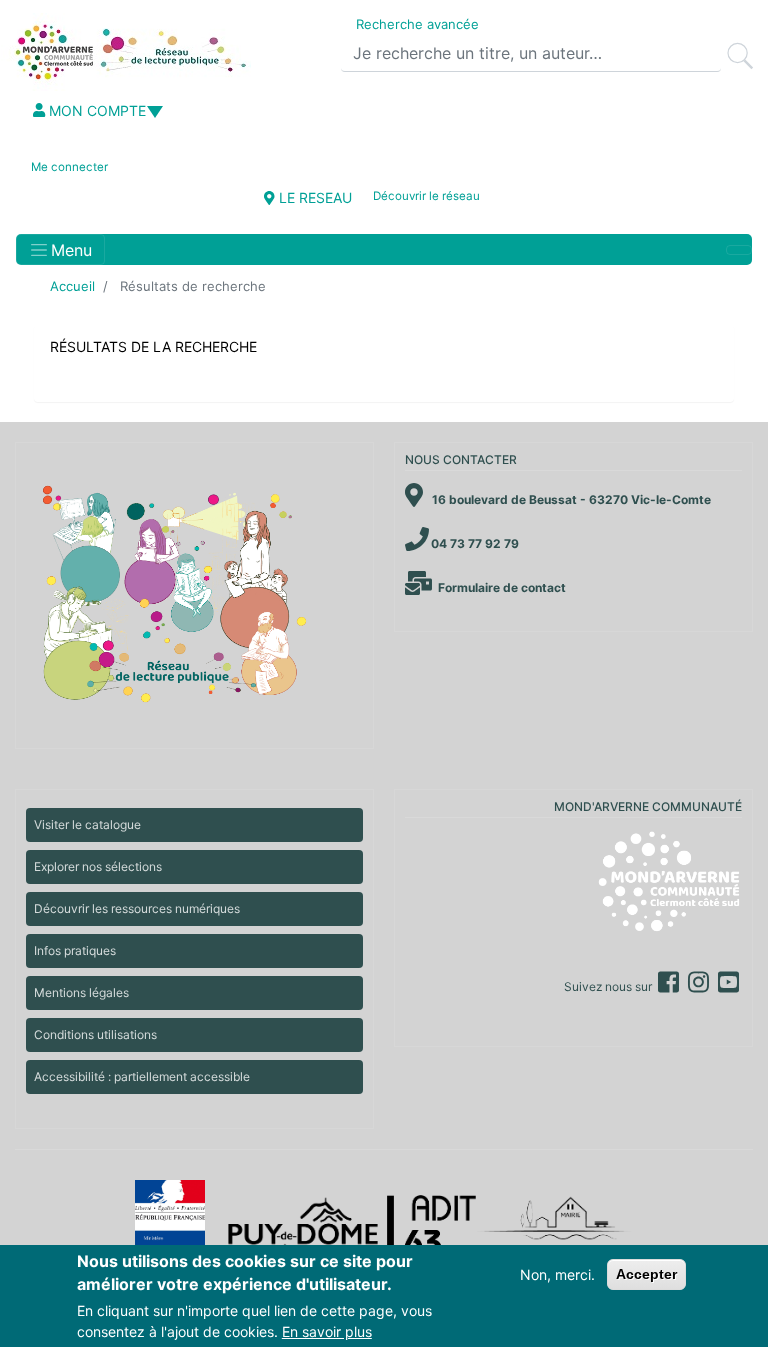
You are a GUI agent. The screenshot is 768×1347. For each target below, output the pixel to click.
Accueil (72, 286)
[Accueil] (128, 52)
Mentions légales (81, 992)
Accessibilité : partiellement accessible (142, 1076)
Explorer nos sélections (98, 866)
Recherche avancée (417, 24)
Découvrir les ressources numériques (137, 908)
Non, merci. (557, 1274)
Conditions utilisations (95, 1034)
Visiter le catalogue (87, 824)
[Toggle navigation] (739, 250)
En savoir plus (327, 1331)
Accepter (646, 1274)
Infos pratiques (75, 950)
